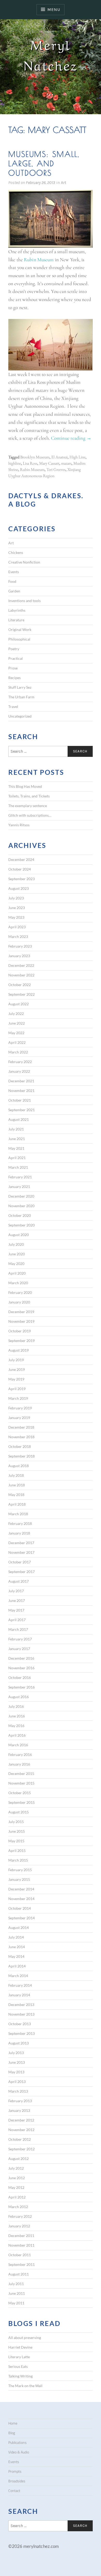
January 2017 (19, 1649)
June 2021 (17, 1139)
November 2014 (21, 1899)
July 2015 (16, 1822)
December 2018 (21, 1427)
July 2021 (16, 1129)
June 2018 (17, 1485)
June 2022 (17, 1023)
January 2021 (19, 1187)
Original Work (20, 629)
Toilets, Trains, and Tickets (29, 796)
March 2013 (18, 2091)
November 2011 (21, 2245)
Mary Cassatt (49, 463)
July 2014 (16, 1937)
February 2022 (20, 1062)
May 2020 (16, 1264)
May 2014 (16, 1956)
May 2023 (16, 917)
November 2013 (21, 2014)
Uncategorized (20, 716)
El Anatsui (59, 457)
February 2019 (20, 1408)
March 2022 (18, 1052)
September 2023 (21, 879)
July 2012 (16, 2168)
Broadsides (17, 2481)
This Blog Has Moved (25, 786)
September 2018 (21, 1456)
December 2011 (21, 2236)
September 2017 (21, 1572)
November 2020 (21, 1206)
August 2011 (19, 2274)
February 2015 (20, 1870)
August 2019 (19, 1350)
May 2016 (16, 1726)
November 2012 (21, 2130)
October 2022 (20, 985)
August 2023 (19, 888)
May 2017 (16, 1610)
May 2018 (16, 1495)
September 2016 (21, 1687)
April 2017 (17, 1620)
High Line (77, 457)
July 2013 (16, 2053)
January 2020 (19, 1302)
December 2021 (21, 1081)
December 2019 (21, 1312)
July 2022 (16, 1014)
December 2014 (21, 1889)
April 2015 (17, 1850)
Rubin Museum (39, 260)
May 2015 (16, 1841)
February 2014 (20, 1985)
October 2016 (20, 1677)
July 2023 (16, 898)
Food (12, 581)
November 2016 (21, 1668)
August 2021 (19, 1119)
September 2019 (21, 1341)
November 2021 (21, 1091)
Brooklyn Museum (35, 457)
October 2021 (20, 1100)
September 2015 (21, 1802)
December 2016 (21, 1658)
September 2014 (21, 1918)
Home (13, 2423)
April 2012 (17, 2197)
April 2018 (17, 1504)
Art (64, 183)
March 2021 (18, 1167)
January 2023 (19, 956)
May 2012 (16, 2187)
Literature (16, 620)
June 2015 (17, 1831)
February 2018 (20, 1523)
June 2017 (17, 1600)
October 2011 (20, 2255)
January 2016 (19, 1764)
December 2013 (21, 2005)
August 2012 (19, 2159)
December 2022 (21, 965)
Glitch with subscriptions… (30, 815)
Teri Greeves (56, 469)
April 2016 (17, 1735)
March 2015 (18, 1860)
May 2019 (16, 1379)
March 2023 (18, 937)
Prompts (15, 2471)
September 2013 (21, 2033)
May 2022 (16, 1033)
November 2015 (21, 1783)
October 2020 (20, 1215)
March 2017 (18, 1629)
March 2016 (18, 1745)
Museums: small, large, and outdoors (44, 163)
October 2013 (20, 2024)
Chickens (16, 552)
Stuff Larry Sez (20, 687)
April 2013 (17, 2082)
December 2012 (21, 2120)
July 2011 (16, 2284)
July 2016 (16, 1706)
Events (14, 572)
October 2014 (20, 1908)
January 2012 (19, 2226)
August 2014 (19, 1928)
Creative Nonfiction (24, 562)
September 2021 (21, 1110)
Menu (54, 9)
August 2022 (19, 1004)
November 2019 (21, 1321)
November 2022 (21, 975)
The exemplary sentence (28, 806)
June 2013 (17, 2062)
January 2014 (19, 1995)
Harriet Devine (20, 2347)
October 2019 (20, 1331)
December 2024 (21, 859)
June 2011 (17, 2293)
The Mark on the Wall (25, 2386)
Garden (14, 591)
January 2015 (19, 1879)
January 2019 (19, 1418)
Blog (12, 2433)
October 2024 (20, 869)
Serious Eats (18, 2366)
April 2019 (17, 1389)
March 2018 (18, 1514)
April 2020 (17, 1273)
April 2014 (17, 1966)
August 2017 (19, 1581)
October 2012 (20, 2139)
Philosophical (19, 639)
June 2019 (17, 1369)
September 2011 (21, 2264)
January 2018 (19, 1533)
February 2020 (20, 1292)
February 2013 (20, 2101)
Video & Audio (19, 2452)
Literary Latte (19, 2357)
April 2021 (17, 1158)
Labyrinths (17, 610)
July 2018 (16, 1475)
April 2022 (17, 1042)
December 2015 (21, 1773)
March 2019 (18, 1398)
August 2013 (19, 2043)
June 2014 (17, 1947)
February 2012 (20, 2216)
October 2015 (20, 1793)
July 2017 (16, 1591)
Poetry (14, 649)
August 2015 (19, 1812)
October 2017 (20, 1562)
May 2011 (16, 2303)
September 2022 (21, 994)
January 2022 (19, 1071)
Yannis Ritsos (19, 825)
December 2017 (21, 1543)
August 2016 (19, 1697)
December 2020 (21, 1196)
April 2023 (17, 927)
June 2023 (17, 908)
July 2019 (16, 1360)
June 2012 (17, 2178)
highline (15, 463)
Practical (16, 658)
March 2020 (18, 1283)
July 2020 (16, 1244)
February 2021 (20, 1177)
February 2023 (20, 946)
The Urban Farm (21, 697)
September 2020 (21, 1225)
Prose (13, 668)
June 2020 (17, 1254)
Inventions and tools (24, 601)
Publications (17, 2443)
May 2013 (16, 2072)
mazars (66, 463)
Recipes (15, 678)
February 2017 (20, 1639)
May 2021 (16, 1148)
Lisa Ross (30, 463)
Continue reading (71, 438)
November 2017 (21, 1552)
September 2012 (21, 2149)
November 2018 (21, 1437)
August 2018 (19, 1466)
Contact (14, 2491)
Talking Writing (20, 2376)
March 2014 (18, 1976)
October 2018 (20, 1446)
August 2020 (19, 1235)
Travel (13, 707)
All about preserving (25, 2338)
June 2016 (17, 1716)
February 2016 (20, 1754)
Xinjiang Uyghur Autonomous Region (45, 473)
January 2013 (19, 2110)
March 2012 (18, 2207)
